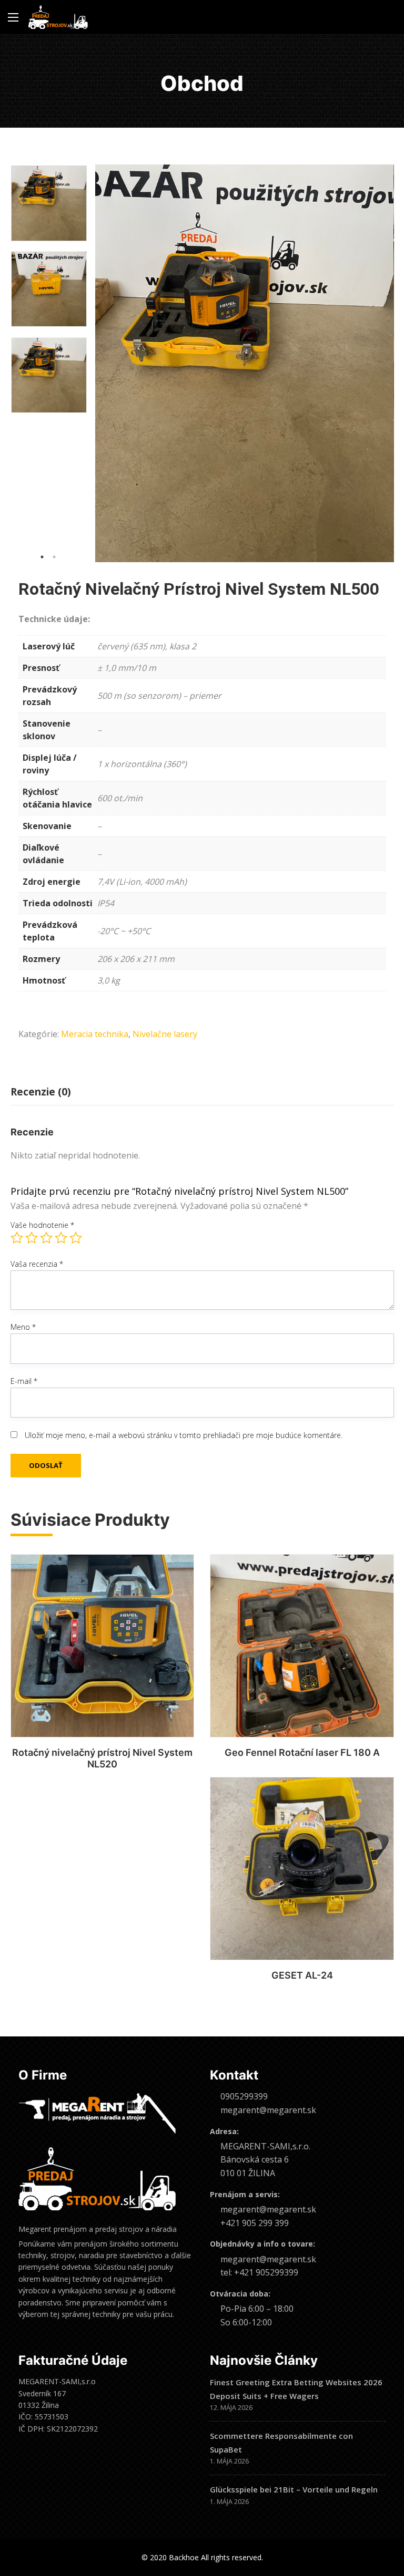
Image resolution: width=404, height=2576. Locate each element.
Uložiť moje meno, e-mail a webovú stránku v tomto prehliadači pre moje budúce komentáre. (184, 1435)
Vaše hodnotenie (42, 1225)
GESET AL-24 (302, 1975)
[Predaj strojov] (58, 17)
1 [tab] (42, 557)
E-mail (24, 1381)
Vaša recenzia (37, 1264)
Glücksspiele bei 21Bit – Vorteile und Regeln (294, 2489)
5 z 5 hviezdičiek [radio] (76, 1238)
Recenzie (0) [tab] (41, 1092)
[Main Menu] (13, 17)
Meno (23, 1327)
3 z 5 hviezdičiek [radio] (46, 1238)
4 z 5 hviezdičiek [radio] (61, 1238)
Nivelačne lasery (165, 1034)
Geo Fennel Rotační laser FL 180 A (302, 1752)
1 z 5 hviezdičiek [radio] (17, 1238)
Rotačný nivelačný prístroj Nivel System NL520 (102, 1758)
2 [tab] (54, 557)
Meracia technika (95, 1034)
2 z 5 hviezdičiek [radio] (32, 1238)
